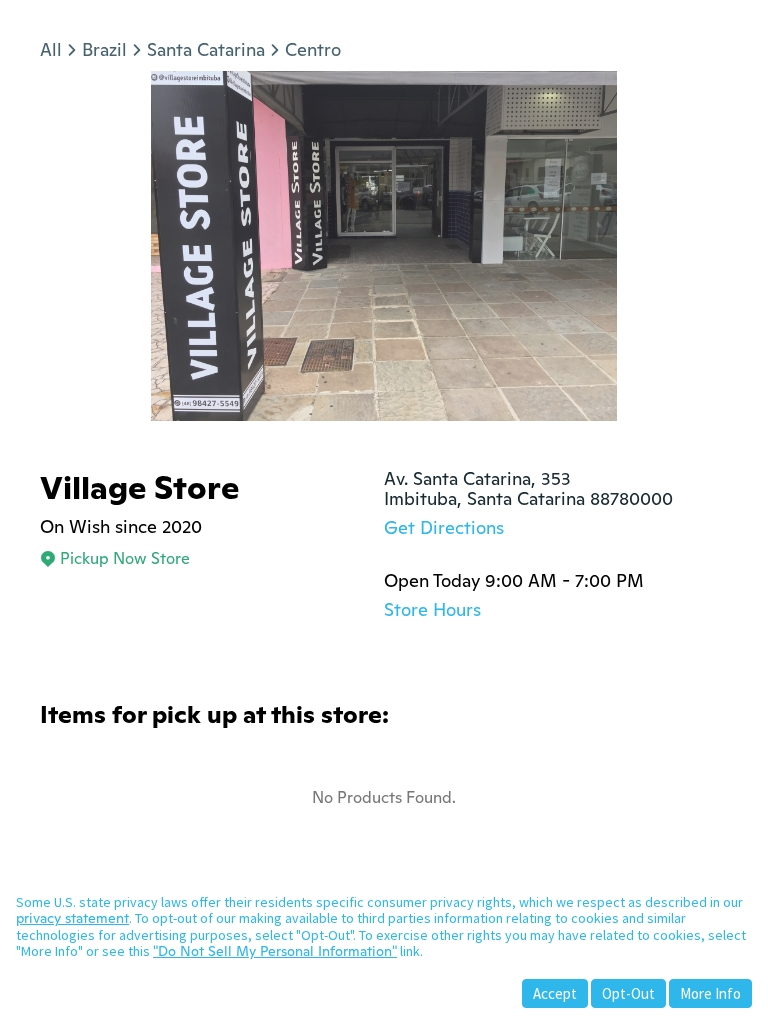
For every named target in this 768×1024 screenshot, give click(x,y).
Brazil (104, 49)
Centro (313, 49)
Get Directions (444, 527)
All (51, 49)
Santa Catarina (206, 49)
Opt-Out (628, 993)
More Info (710, 993)
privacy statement (72, 918)
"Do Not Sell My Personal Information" (275, 951)
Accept (555, 993)
